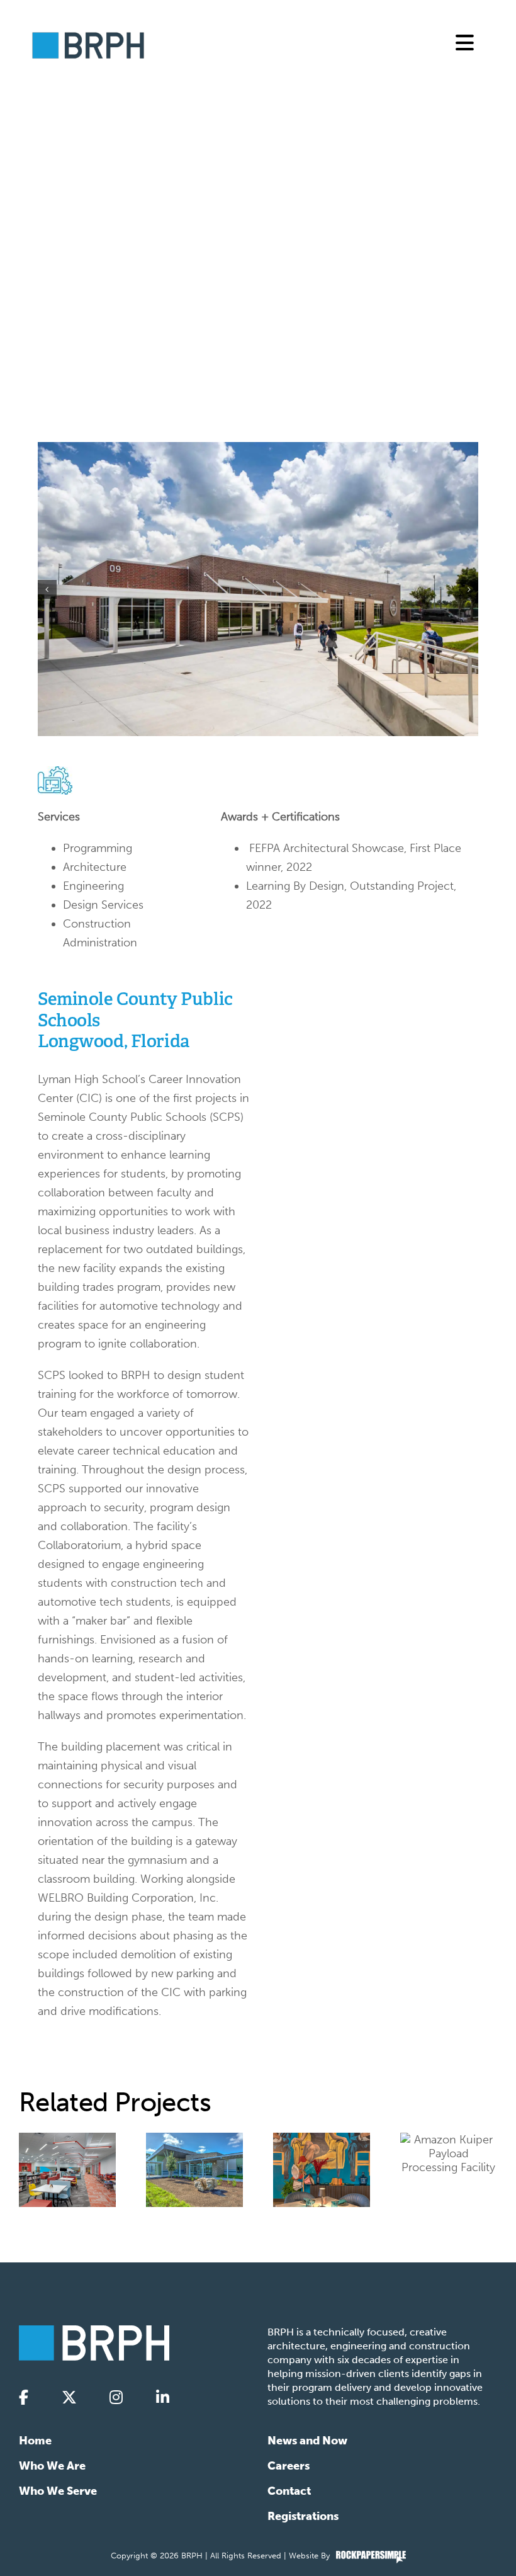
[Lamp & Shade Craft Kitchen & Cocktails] (322, 2170)
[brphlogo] (88, 37)
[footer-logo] (94, 2331)
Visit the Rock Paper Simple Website (371, 2557)
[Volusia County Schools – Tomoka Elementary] (194, 2170)
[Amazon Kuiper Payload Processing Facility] (449, 2153)
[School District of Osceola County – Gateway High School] (67, 2170)
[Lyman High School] (258, 589)
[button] (47, 589)
